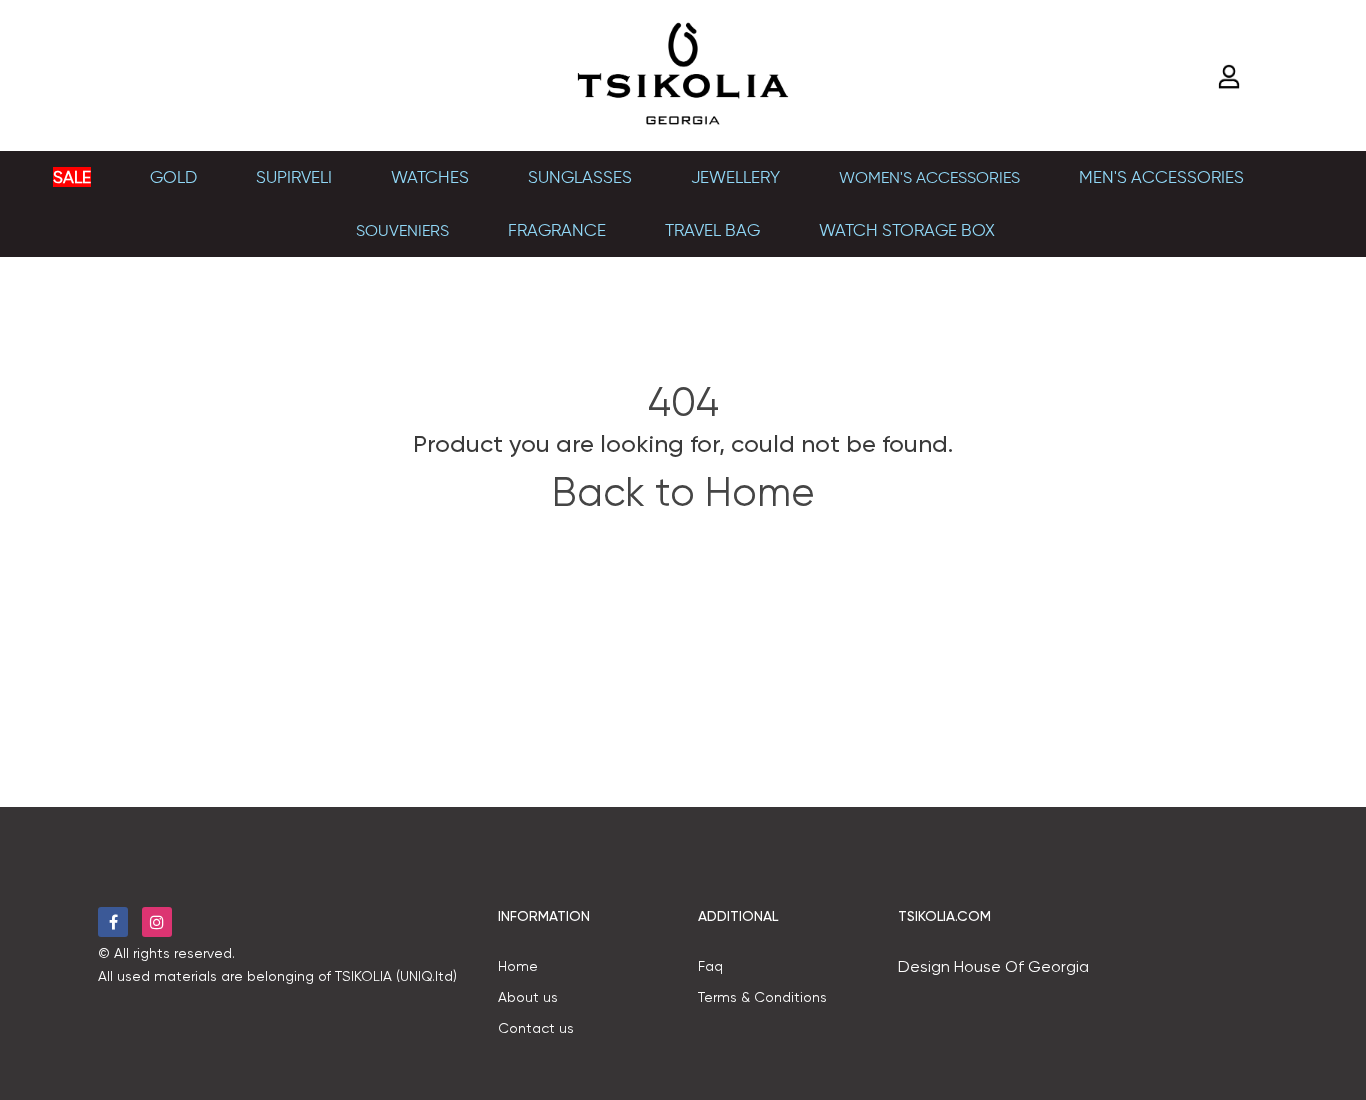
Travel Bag (712, 230)
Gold (173, 177)
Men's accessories (1161, 177)
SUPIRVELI (294, 177)
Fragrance (557, 230)
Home (518, 966)
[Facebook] (113, 922)
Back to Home (683, 492)
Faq (710, 966)
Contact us (536, 1028)
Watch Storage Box (907, 230)
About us (528, 997)
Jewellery (735, 177)
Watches (430, 177)
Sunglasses (580, 177)
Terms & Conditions (762, 997)
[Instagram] (157, 922)
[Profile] (1231, 77)
